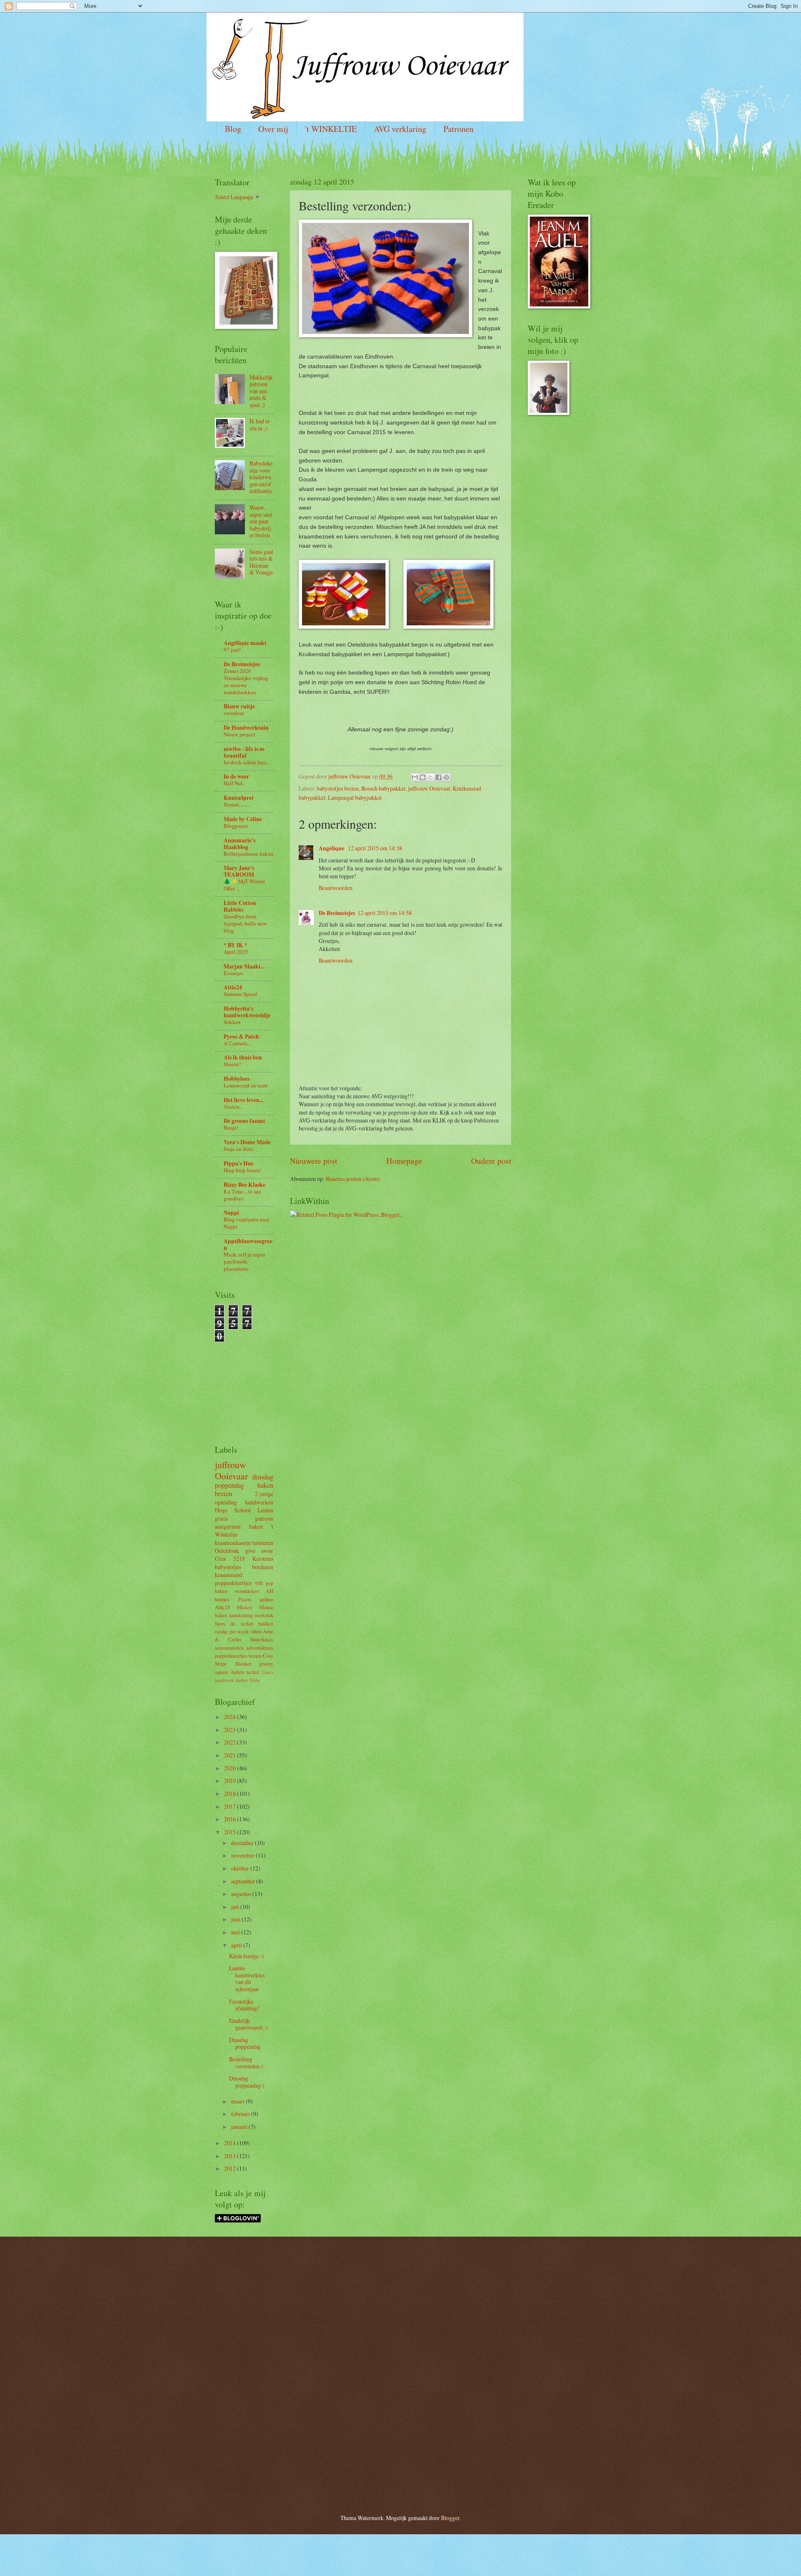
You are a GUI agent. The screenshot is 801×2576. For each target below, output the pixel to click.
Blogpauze (236, 826)
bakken (266, 1623)
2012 (230, 2168)
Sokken (232, 1022)
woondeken (247, 1591)
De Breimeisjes (337, 913)
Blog (233, 129)
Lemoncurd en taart (246, 1085)
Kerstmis (263, 1558)
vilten (256, 1631)
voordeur (234, 713)
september (244, 1881)
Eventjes (233, 973)
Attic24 (233, 987)
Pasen (244, 1599)
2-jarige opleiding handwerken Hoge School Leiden (244, 1502)
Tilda (254, 1680)
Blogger (450, 2518)
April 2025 (236, 952)
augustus (242, 1894)
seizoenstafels (229, 1648)
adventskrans (260, 1648)
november (243, 1855)
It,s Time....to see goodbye (242, 1195)
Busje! (231, 1127)
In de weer (236, 776)
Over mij (273, 129)
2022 (230, 1742)
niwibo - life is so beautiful (244, 752)
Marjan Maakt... (244, 966)
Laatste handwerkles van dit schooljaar (247, 1978)
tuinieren (263, 1543)
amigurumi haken (239, 1526)
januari (240, 2127)
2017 (230, 1806)
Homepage (404, 1161)
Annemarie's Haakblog (239, 844)
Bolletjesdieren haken (248, 854)
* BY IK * (236, 945)
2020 (230, 1768)
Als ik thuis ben (243, 1057)
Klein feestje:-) (247, 1956)
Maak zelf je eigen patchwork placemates (244, 1261)
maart (238, 2101)
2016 (230, 1819)
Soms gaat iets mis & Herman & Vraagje (261, 562)
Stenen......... (237, 804)
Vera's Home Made (247, 1142)
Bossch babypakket (383, 788)
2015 (230, 1832)
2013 (230, 2156)
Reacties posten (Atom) (353, 1179)
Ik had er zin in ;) (260, 425)
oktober (241, 1868)
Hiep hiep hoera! (242, 1170)
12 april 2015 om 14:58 (385, 913)
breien (223, 1494)
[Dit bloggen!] (423, 777)
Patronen (458, 129)
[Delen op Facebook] (438, 777)
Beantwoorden (336, 888)
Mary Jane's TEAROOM (239, 871)
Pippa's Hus (238, 1163)
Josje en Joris (238, 1149)
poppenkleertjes (233, 1583)
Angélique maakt (245, 643)
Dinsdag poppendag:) (247, 2082)
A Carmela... (237, 1043)
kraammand (229, 1575)
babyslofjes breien (338, 788)
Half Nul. (234, 783)
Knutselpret (239, 798)
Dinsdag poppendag (245, 2043)
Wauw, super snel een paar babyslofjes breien (261, 521)
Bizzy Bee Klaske (244, 1185)
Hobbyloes (237, 1079)
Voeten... (233, 1107)
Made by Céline (243, 819)
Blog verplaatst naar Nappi (246, 1223)
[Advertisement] (240, 1380)
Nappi (231, 1213)
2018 (230, 1794)
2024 (230, 1717)
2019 (230, 1781)
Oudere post (491, 1161)
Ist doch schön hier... (247, 762)
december (243, 1843)
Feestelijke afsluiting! (244, 2005)
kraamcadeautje (233, 1543)
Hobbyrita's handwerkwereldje (247, 1012)
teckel (253, 1672)
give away (259, 1551)
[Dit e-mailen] (415, 777)
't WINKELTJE (331, 129)
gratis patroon (244, 1518)
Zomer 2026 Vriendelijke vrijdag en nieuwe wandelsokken (246, 681)
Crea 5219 (230, 1558)
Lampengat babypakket (355, 798)
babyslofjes (228, 1567)
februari (241, 2114)
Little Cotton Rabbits (240, 906)
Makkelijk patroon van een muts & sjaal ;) (261, 391)
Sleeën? (232, 1064)
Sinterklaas (262, 1639)
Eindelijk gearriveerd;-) (248, 2024)
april (237, 1945)
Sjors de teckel (234, 1623)
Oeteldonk (227, 1551)
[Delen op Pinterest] (446, 777)
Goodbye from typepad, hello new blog (245, 923)
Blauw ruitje (239, 706)
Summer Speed (240, 994)
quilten (266, 1599)
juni (236, 1919)
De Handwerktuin (246, 728)
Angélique (332, 848)
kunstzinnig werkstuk (252, 1615)
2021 (230, 1755)
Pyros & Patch (241, 1036)
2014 (230, 2143)
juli (236, 1907)
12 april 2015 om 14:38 (375, 848)
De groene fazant (244, 1121)
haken (265, 1485)
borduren (263, 1567)
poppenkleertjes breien (238, 1656)
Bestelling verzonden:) (246, 2063)
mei (236, 1932)
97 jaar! (232, 650)
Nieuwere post (314, 1161)
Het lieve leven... (243, 1100)
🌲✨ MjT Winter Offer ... (244, 885)
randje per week (232, 1631)
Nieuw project (239, 734)
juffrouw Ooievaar (429, 788)
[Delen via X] (431, 777)
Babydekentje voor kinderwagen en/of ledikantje (261, 477)
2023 (230, 1730)
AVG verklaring (400, 129)
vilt (259, 1583)
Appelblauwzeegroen (248, 1244)
